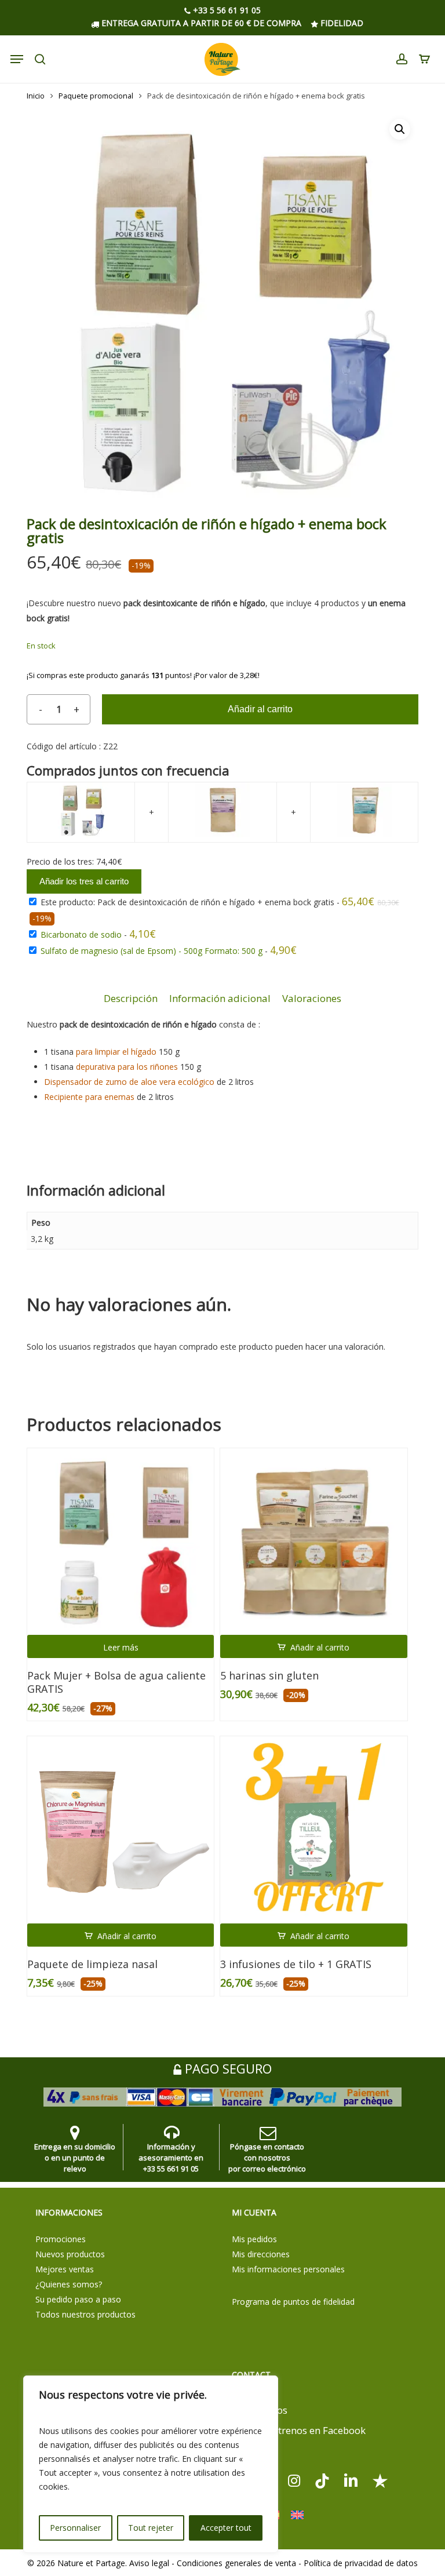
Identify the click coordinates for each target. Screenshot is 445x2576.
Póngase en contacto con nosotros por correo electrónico (267, 2158)
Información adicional (220, 998)
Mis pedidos (254, 2239)
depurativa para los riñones (127, 1067)
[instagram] (294, 2480)
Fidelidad (341, 23)
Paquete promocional (96, 96)
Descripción (131, 998)
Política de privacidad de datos (361, 2563)
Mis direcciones (261, 2254)
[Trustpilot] (380, 2480)
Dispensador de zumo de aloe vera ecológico (129, 1082)
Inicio (36, 96)
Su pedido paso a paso (78, 2299)
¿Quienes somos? (69, 2284)
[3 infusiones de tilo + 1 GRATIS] (313, 1830)
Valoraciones (312, 998)
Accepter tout (226, 2528)
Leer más (121, 1647)
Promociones (61, 2239)
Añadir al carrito (260, 709)
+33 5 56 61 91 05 (226, 11)
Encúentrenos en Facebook (303, 2430)
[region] (151, 2464)
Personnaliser (75, 2528)
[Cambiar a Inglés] (297, 2515)
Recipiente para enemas (89, 1097)
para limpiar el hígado (116, 1052)
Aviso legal (149, 2563)
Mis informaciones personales (288, 2269)
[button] (400, 129)
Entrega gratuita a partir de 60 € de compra (200, 23)
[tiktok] (322, 2480)
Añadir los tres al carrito (84, 881)
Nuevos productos (70, 2254)
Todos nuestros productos (85, 2314)
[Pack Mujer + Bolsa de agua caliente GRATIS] (121, 1542)
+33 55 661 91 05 (171, 2169)
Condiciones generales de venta (236, 2563)
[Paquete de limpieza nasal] (121, 1830)
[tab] (131, 999)
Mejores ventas (65, 2269)
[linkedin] (351, 2480)
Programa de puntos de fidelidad (293, 2302)
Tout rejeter (151, 2528)
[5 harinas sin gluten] (313, 1542)
